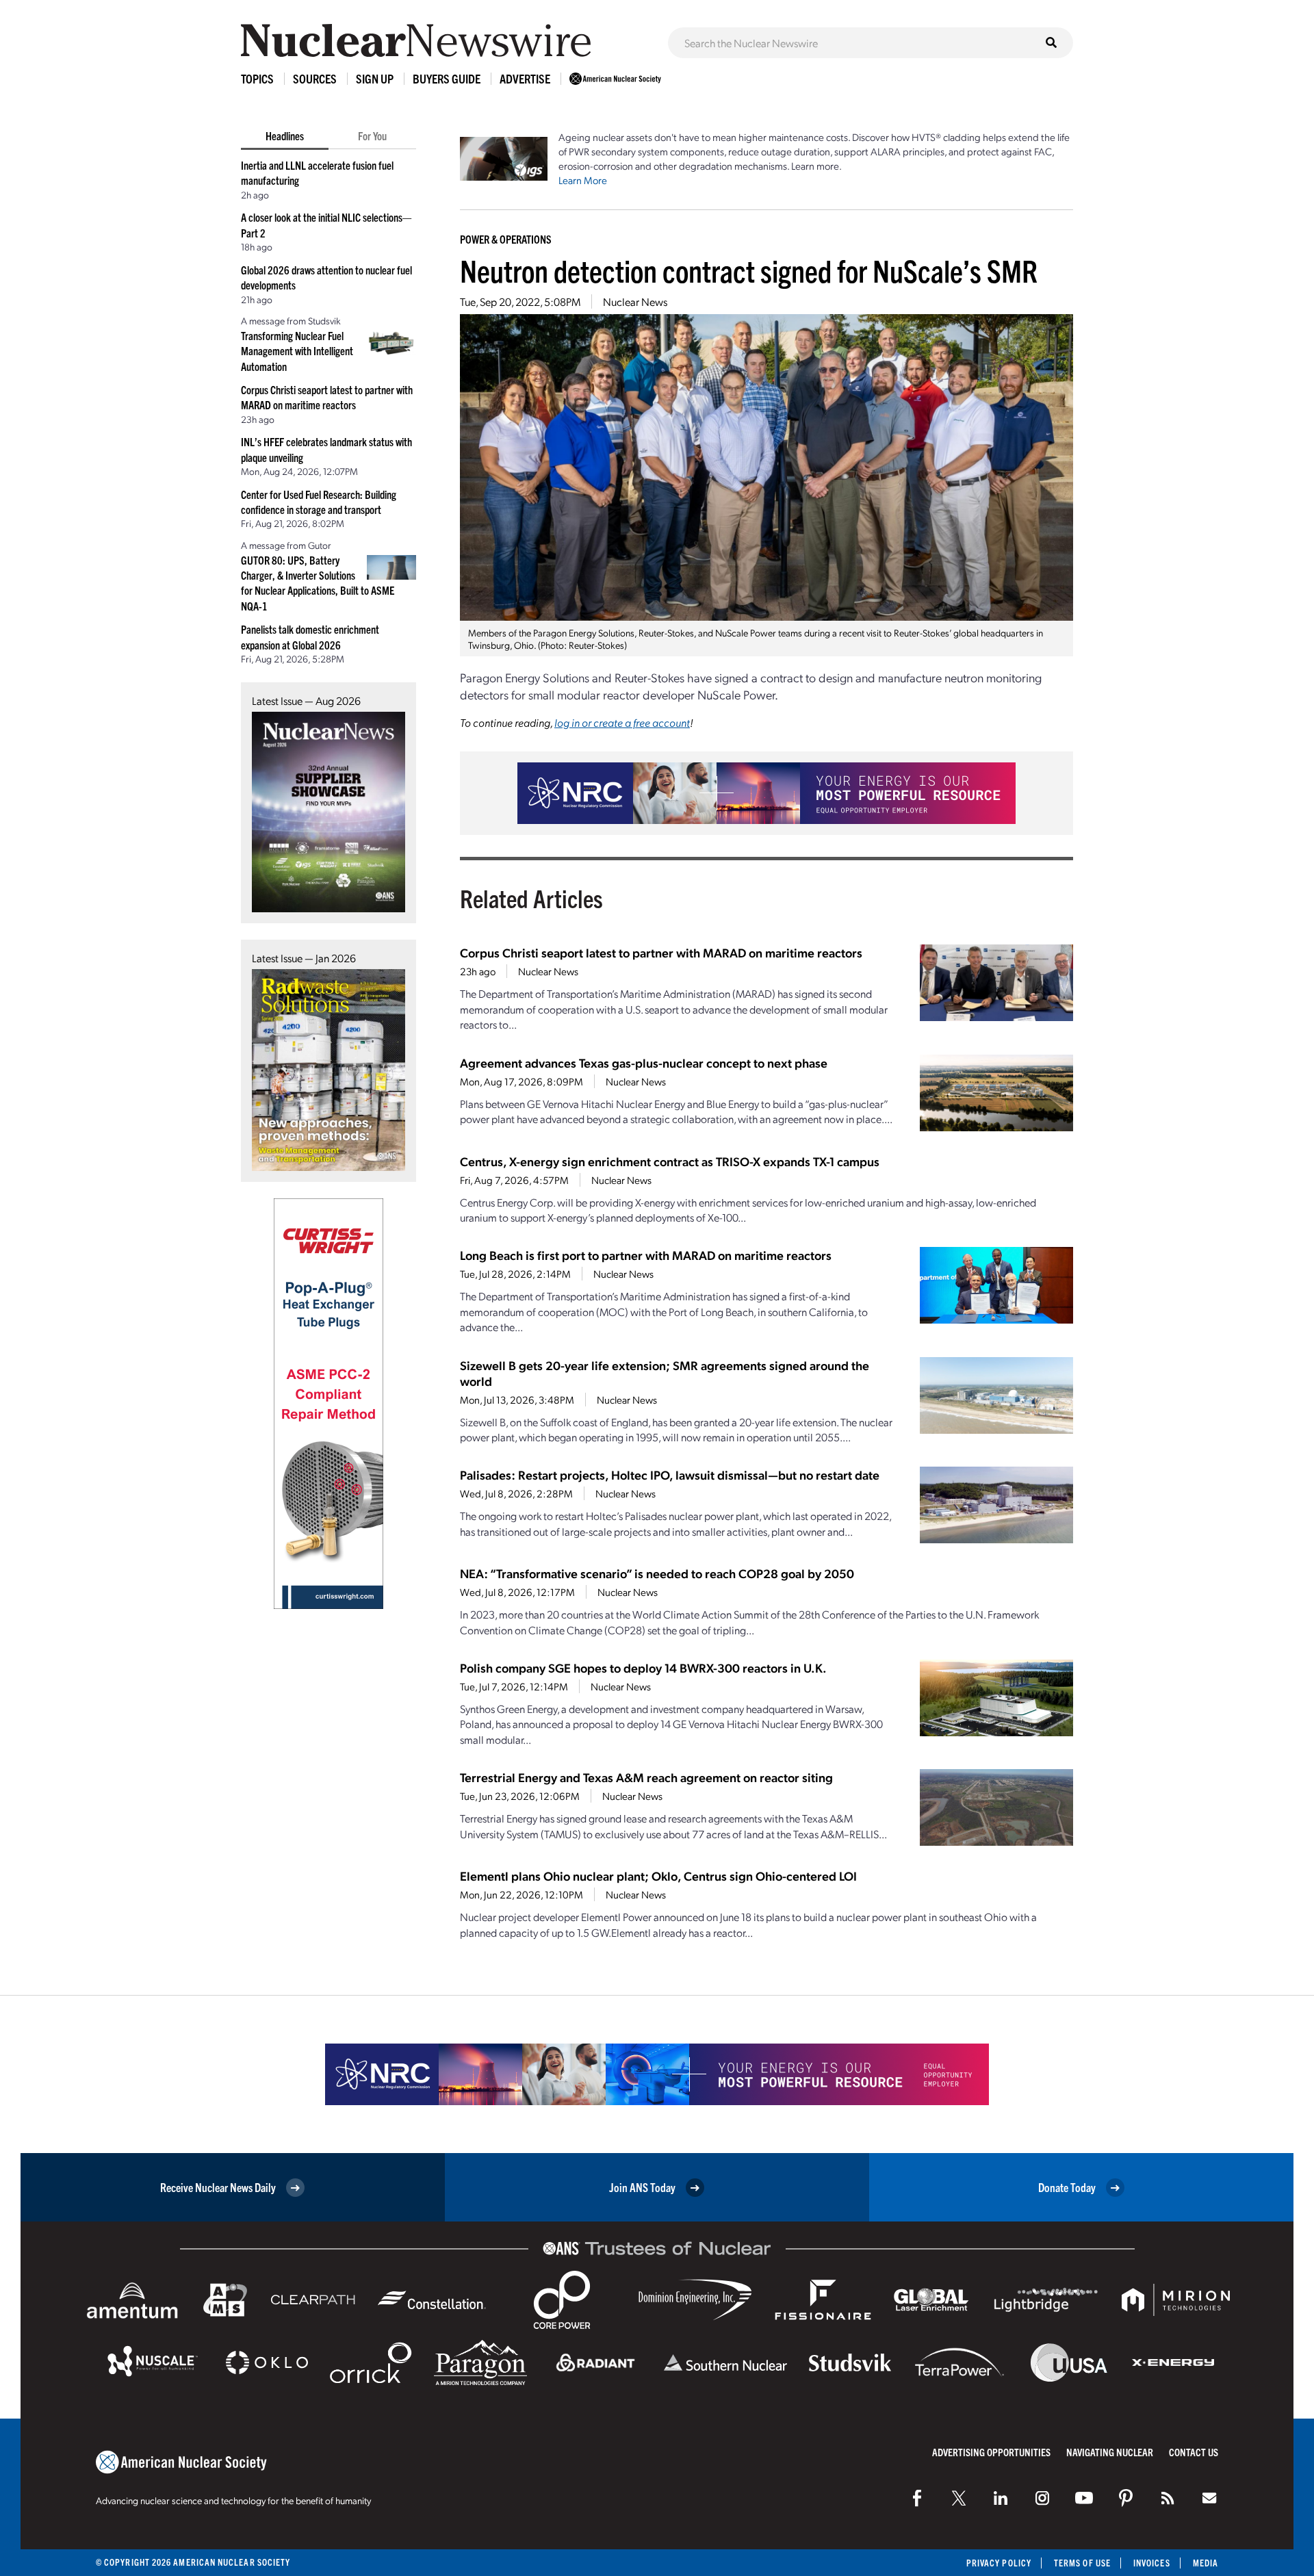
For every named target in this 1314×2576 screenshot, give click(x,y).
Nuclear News (635, 301)
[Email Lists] (1209, 2498)
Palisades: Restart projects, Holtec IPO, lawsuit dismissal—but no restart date (670, 1474)
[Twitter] (959, 2498)
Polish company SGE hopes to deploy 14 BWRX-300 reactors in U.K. (643, 1667)
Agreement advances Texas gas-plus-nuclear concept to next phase (644, 1062)
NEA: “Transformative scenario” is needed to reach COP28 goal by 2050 (657, 1573)
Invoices (1152, 2563)
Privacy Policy (999, 2563)
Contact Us (1194, 2452)
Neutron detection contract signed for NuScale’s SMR (749, 270)
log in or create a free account (622, 722)
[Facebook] (917, 2498)
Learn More (583, 180)
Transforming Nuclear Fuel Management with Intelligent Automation (297, 351)
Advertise (525, 78)
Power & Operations (506, 239)
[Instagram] (1042, 2498)
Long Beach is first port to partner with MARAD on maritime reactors (646, 1255)
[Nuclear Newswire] (1168, 2498)
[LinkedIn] (1001, 2498)
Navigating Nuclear (1110, 2452)
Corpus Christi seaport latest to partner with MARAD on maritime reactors (661, 952)
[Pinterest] (1126, 2498)
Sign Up (375, 78)
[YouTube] (1084, 2498)
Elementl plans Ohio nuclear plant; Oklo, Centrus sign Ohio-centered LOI (658, 1876)
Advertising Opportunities (991, 2452)
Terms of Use (1082, 2563)
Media (1206, 2563)
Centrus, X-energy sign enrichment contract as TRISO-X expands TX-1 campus (670, 1161)
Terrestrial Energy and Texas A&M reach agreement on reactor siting (646, 1777)
